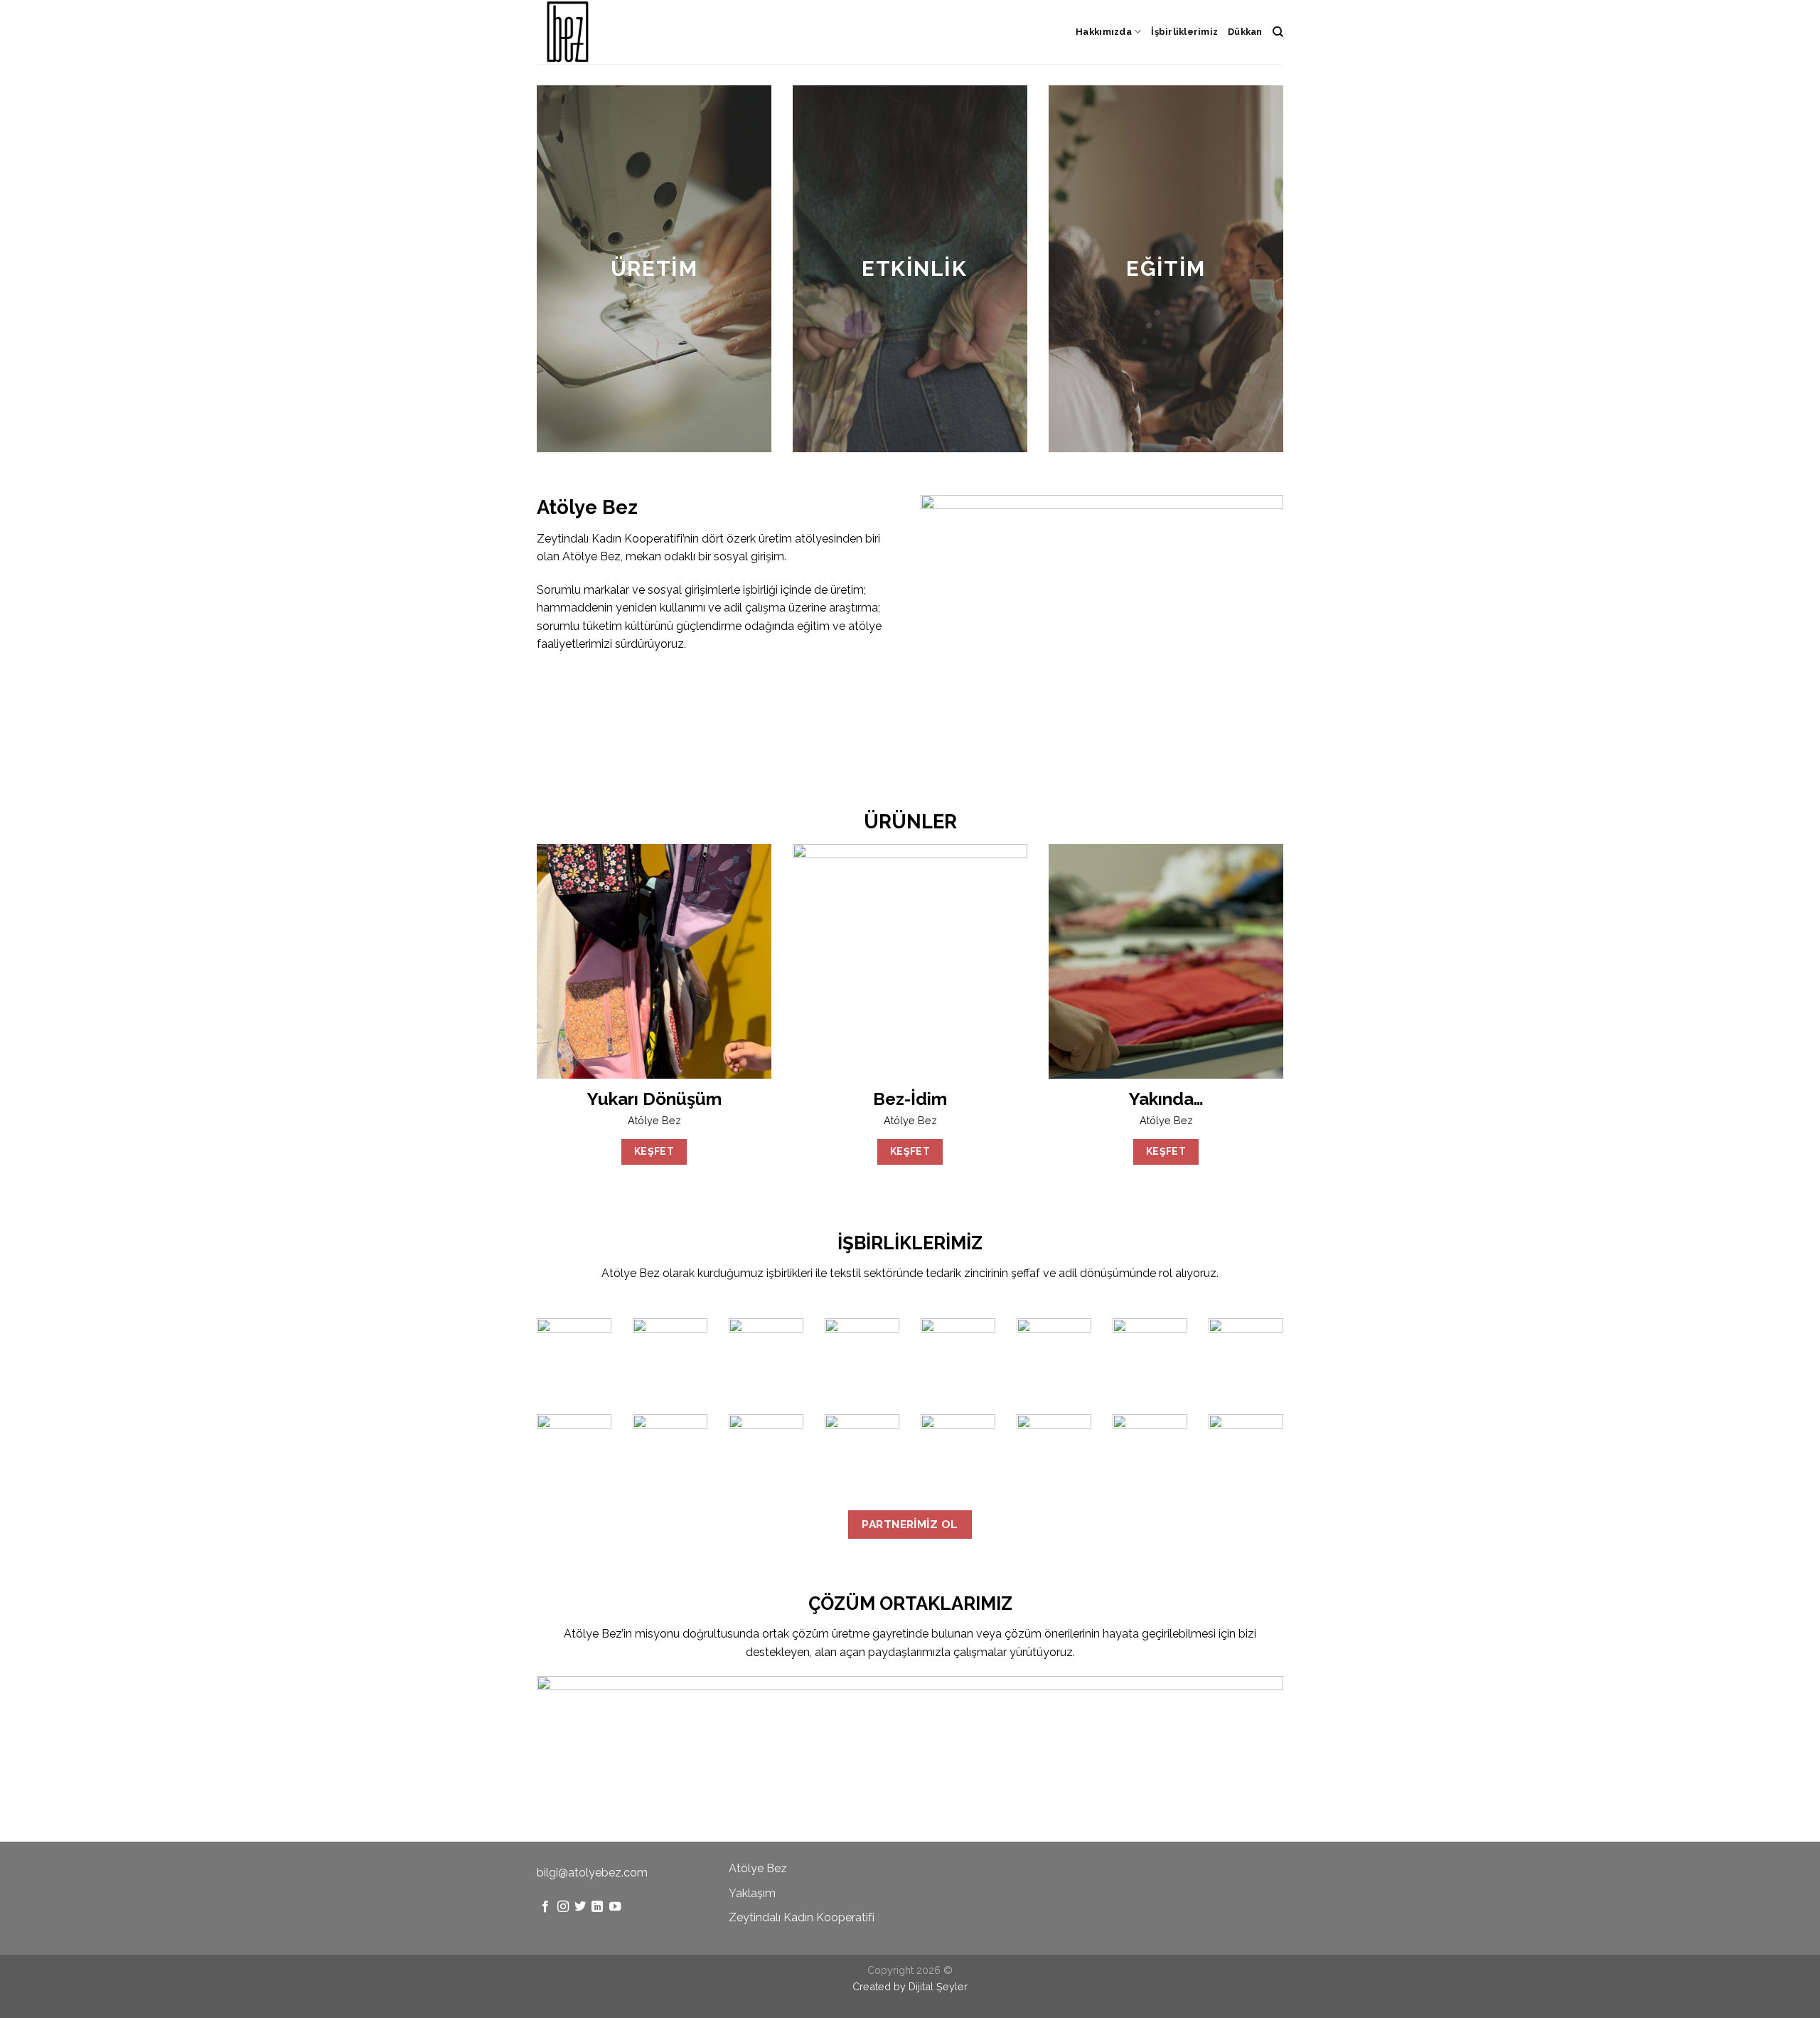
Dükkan (1245, 32)
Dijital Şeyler (938, 1986)
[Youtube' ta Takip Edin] (615, 1907)
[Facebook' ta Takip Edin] (545, 1907)
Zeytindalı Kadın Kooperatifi (802, 1917)
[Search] (1278, 32)
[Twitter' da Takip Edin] (580, 1907)
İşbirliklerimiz (1184, 32)
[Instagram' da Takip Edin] (563, 1907)
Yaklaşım (752, 1893)
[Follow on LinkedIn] (597, 1907)
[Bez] (608, 32)
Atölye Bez (758, 1868)
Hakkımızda (1104, 32)
